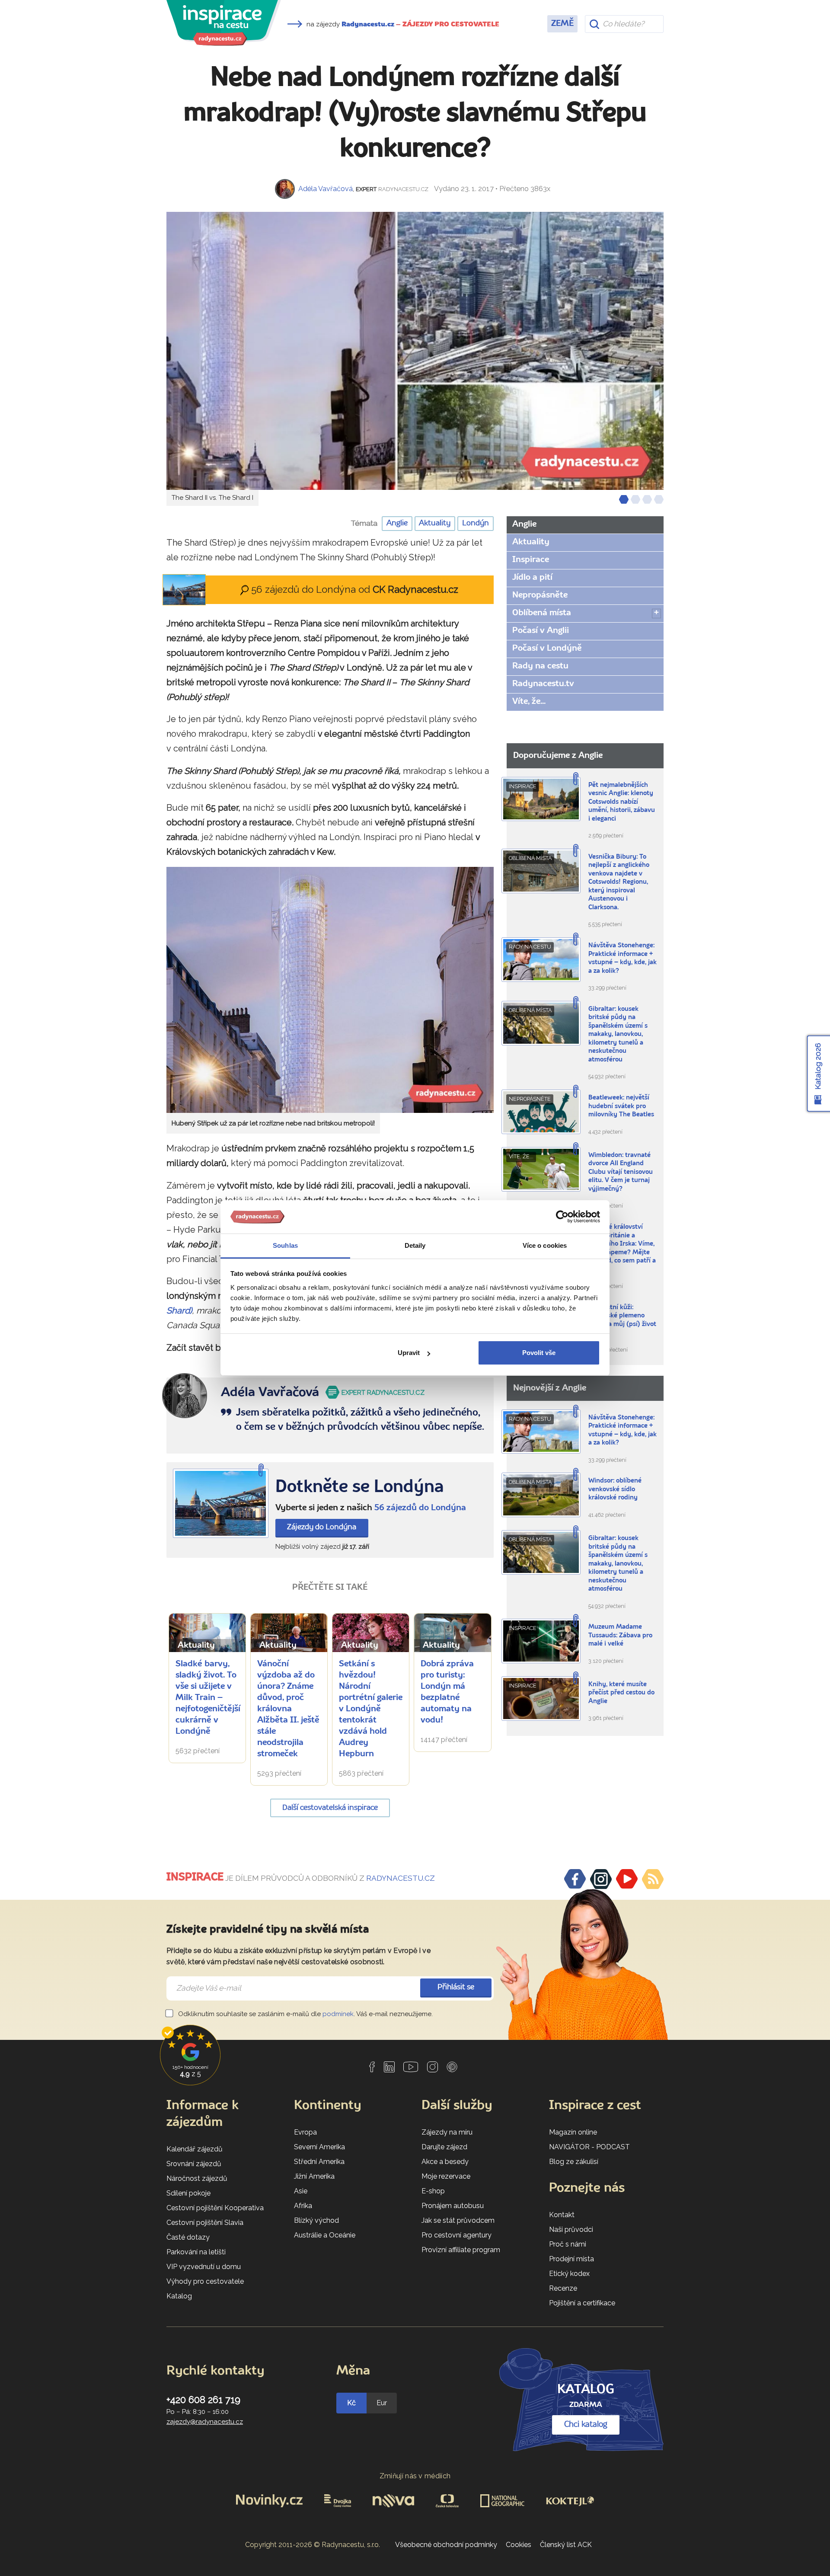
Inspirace (531, 560)
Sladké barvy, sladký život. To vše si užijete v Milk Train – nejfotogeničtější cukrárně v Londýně (208, 1698)
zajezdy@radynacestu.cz (205, 2422)
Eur (382, 2403)
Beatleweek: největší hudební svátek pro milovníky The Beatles (621, 1106)
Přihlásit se (456, 1987)
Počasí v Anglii (541, 631)
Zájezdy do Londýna (322, 1527)
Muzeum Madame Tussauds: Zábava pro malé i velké (620, 1636)
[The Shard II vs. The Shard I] (415, 351)
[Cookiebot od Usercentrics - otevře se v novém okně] (562, 1217)
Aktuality (435, 523)
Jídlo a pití (532, 578)
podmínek (338, 2014)
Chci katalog (586, 2425)
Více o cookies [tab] (545, 1245)
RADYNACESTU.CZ (401, 1878)
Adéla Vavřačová (326, 189)
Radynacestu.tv (543, 684)
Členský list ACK (566, 2545)
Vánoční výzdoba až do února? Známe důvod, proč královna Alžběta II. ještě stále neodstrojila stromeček (288, 1709)
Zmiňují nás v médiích (415, 2476)
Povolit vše (539, 1353)
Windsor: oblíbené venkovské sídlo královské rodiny (615, 1489)
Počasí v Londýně (547, 649)
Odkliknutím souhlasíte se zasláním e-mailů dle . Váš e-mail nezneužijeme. (305, 2014)
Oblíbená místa (542, 613)
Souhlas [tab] (285, 1245)
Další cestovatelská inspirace (330, 1808)
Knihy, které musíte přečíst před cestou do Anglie (621, 1693)
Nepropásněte (540, 595)
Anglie (397, 523)
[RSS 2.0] (653, 1879)
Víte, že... (529, 702)
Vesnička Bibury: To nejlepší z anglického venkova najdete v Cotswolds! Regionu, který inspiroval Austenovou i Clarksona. (619, 882)
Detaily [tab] (415, 1245)
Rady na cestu (540, 666)
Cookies (519, 2545)
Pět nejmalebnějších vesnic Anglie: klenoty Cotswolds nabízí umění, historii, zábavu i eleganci (622, 802)
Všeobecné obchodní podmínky (446, 2545)
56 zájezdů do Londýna (420, 1508)
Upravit (409, 1353)
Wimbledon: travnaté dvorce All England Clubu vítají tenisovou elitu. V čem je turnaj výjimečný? (621, 1172)
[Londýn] (221, 1504)
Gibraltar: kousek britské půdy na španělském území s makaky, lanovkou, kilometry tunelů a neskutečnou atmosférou (618, 1035)
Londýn (476, 523)
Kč (351, 2403)
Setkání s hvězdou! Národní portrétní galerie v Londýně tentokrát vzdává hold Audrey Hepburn (371, 1709)
